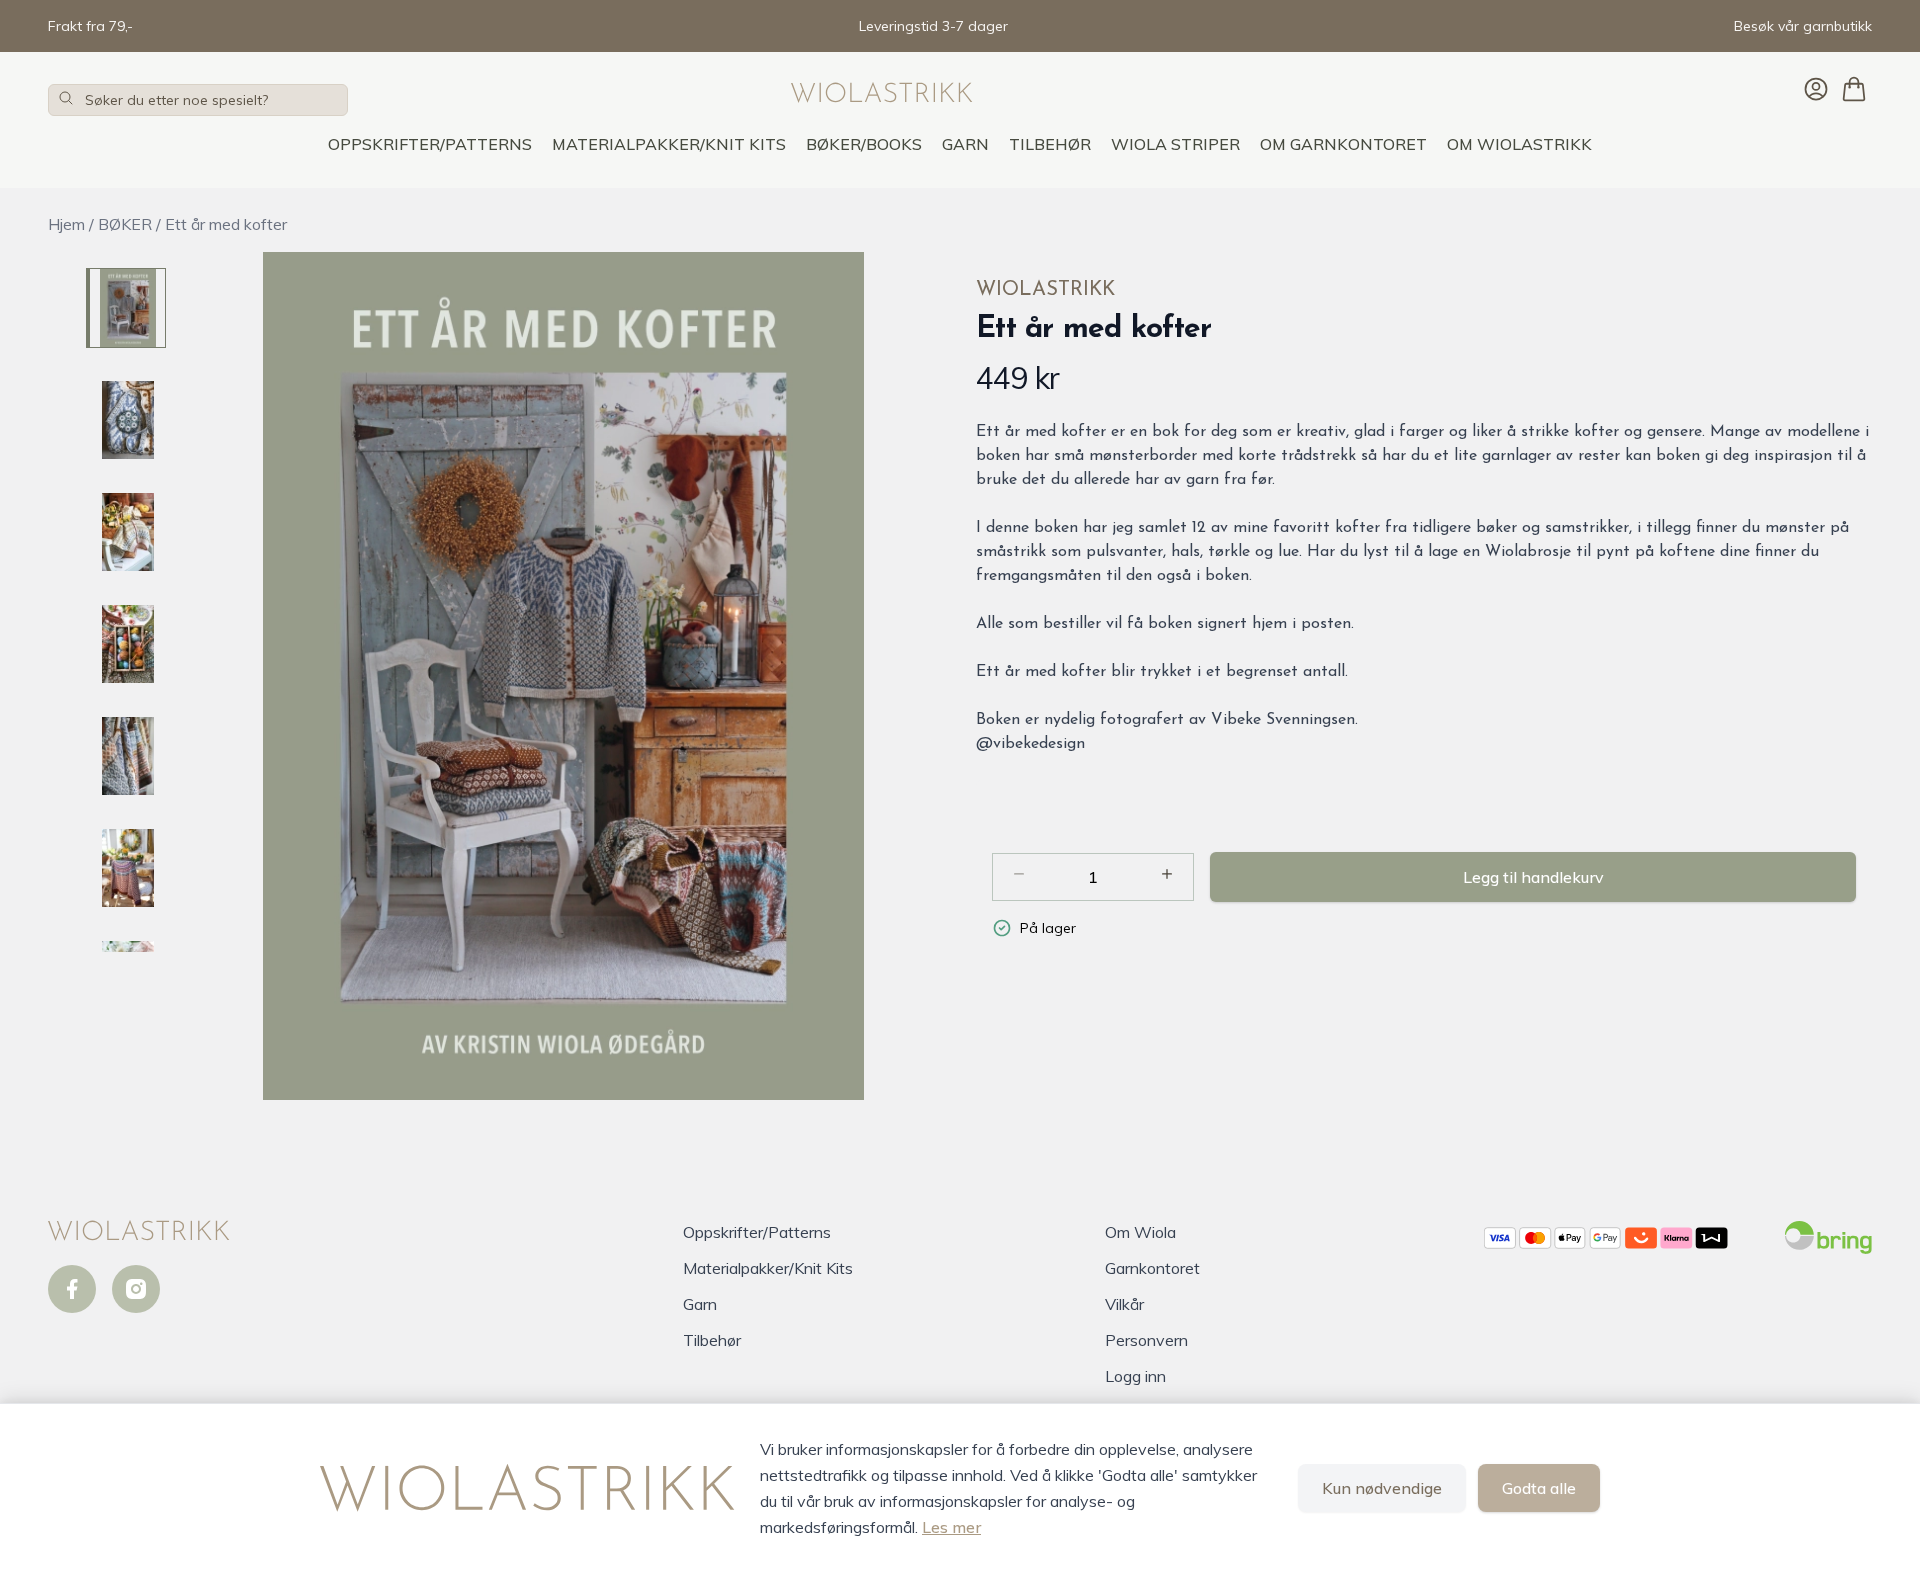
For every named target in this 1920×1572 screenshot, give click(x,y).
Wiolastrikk (1045, 290)
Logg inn (1135, 1376)
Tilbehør (1050, 144)
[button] (563, 676)
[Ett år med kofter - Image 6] (126, 868)
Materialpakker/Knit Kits (669, 144)
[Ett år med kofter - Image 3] (126, 532)
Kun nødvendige (1382, 1488)
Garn (965, 144)
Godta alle (1539, 1488)
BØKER (125, 224)
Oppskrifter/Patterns (430, 144)
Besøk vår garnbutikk (1803, 26)
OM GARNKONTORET (1343, 144)
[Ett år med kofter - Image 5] (126, 756)
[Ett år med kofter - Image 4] (126, 644)
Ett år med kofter (226, 224)
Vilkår (1124, 1304)
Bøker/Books (864, 144)
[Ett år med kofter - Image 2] (126, 420)
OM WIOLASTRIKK (1519, 144)
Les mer (951, 1527)
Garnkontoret (1152, 1268)
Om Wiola (1140, 1232)
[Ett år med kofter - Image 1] (126, 308)
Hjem (66, 224)
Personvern (1146, 1340)
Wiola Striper (1175, 144)
